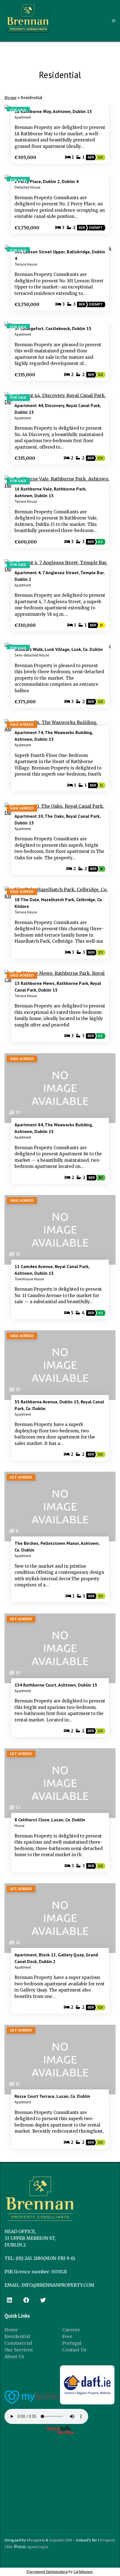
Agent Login (38, 2547)
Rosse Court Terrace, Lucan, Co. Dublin (52, 2096)
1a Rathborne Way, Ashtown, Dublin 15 (53, 111)
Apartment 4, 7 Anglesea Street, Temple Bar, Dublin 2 (59, 576)
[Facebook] (26, 2300)
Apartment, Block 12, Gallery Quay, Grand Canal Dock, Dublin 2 (56, 1958)
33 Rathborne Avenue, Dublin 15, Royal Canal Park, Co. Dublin (59, 1405)
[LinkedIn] (9, 2300)
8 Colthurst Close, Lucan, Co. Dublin (50, 1820)
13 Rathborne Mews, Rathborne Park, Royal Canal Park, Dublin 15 (58, 987)
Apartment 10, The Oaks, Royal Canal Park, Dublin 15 (57, 819)
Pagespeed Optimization (47, 2572)
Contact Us (74, 2350)
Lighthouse (83, 2572)
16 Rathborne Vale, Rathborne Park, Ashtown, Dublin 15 (50, 492)
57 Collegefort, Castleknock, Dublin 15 (53, 328)
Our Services (19, 2350)
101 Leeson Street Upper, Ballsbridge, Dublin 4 (60, 255)
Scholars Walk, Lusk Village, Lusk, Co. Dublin (59, 649)
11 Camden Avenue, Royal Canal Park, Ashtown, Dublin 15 (52, 1270)
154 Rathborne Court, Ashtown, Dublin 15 (56, 1685)
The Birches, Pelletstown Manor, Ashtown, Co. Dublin (57, 1546)
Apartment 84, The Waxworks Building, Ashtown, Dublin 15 (54, 1128)
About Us (14, 2356)
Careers (71, 2330)
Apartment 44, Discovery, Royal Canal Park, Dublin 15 (58, 409)
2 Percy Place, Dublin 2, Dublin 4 (46, 181)
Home (10, 98)
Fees (67, 2336)
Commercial (18, 2343)
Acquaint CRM (61, 2540)
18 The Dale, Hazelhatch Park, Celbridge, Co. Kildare (59, 903)
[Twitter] (43, 2300)
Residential (17, 2336)
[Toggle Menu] (114, 21)
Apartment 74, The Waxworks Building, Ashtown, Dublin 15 (54, 736)
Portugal (72, 2343)
